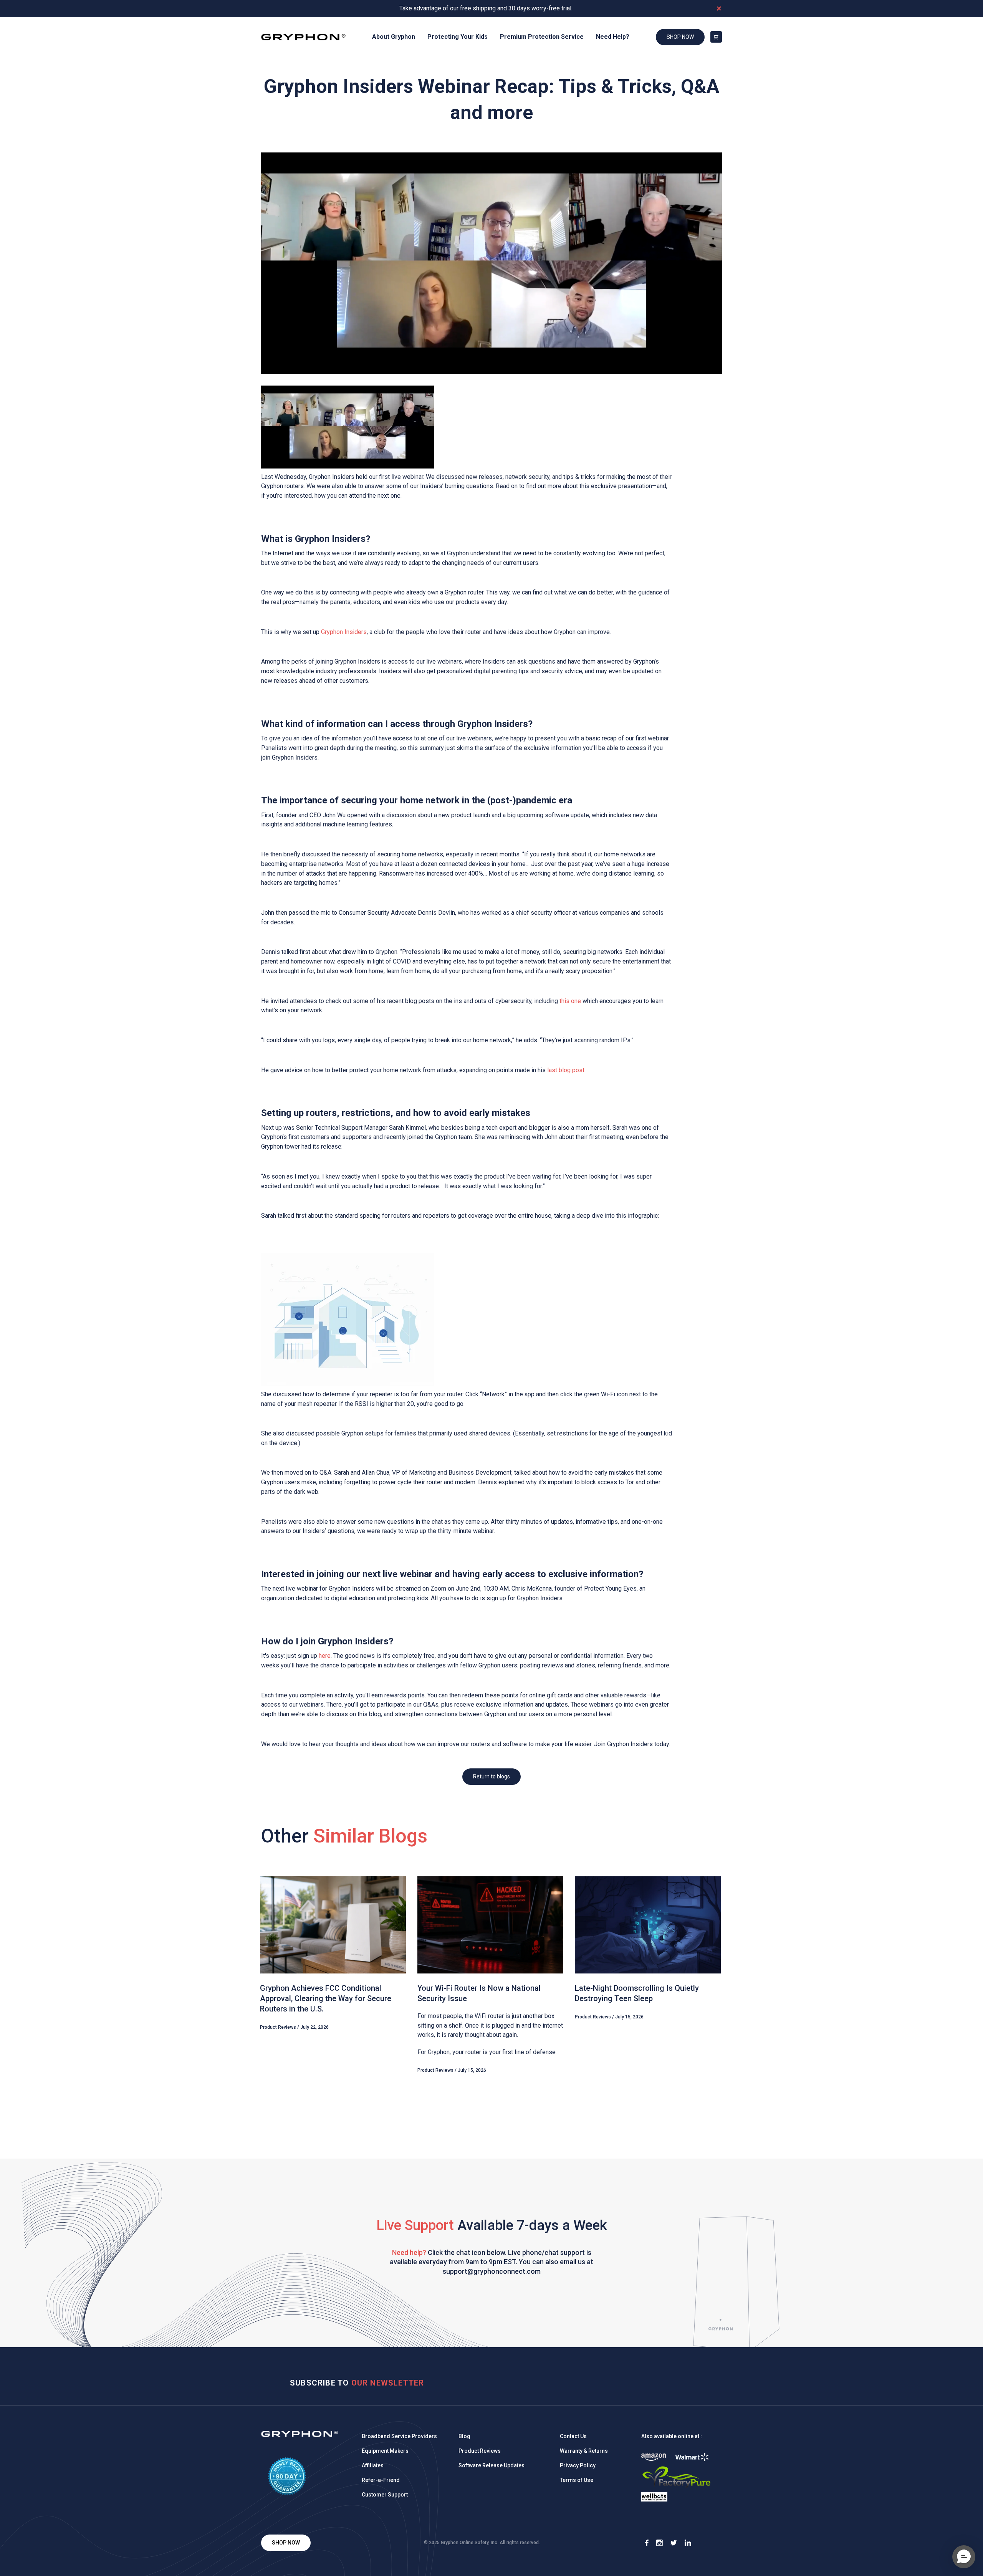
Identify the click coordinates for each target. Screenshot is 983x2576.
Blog (464, 2436)
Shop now (286, 2543)
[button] (964, 2557)
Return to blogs (491, 1776)
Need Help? (613, 37)
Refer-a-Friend (381, 2480)
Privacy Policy (578, 2465)
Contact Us (573, 2436)
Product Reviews (480, 2451)
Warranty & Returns (584, 2451)
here (325, 1656)
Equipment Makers (385, 2451)
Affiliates (373, 2465)
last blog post (566, 1070)
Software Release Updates (491, 2465)
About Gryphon (394, 37)
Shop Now (680, 37)
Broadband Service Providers (399, 2436)
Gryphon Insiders (344, 632)
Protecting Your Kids (458, 37)
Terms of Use (577, 2480)
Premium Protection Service (542, 37)
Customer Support (385, 2495)
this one (570, 1001)
